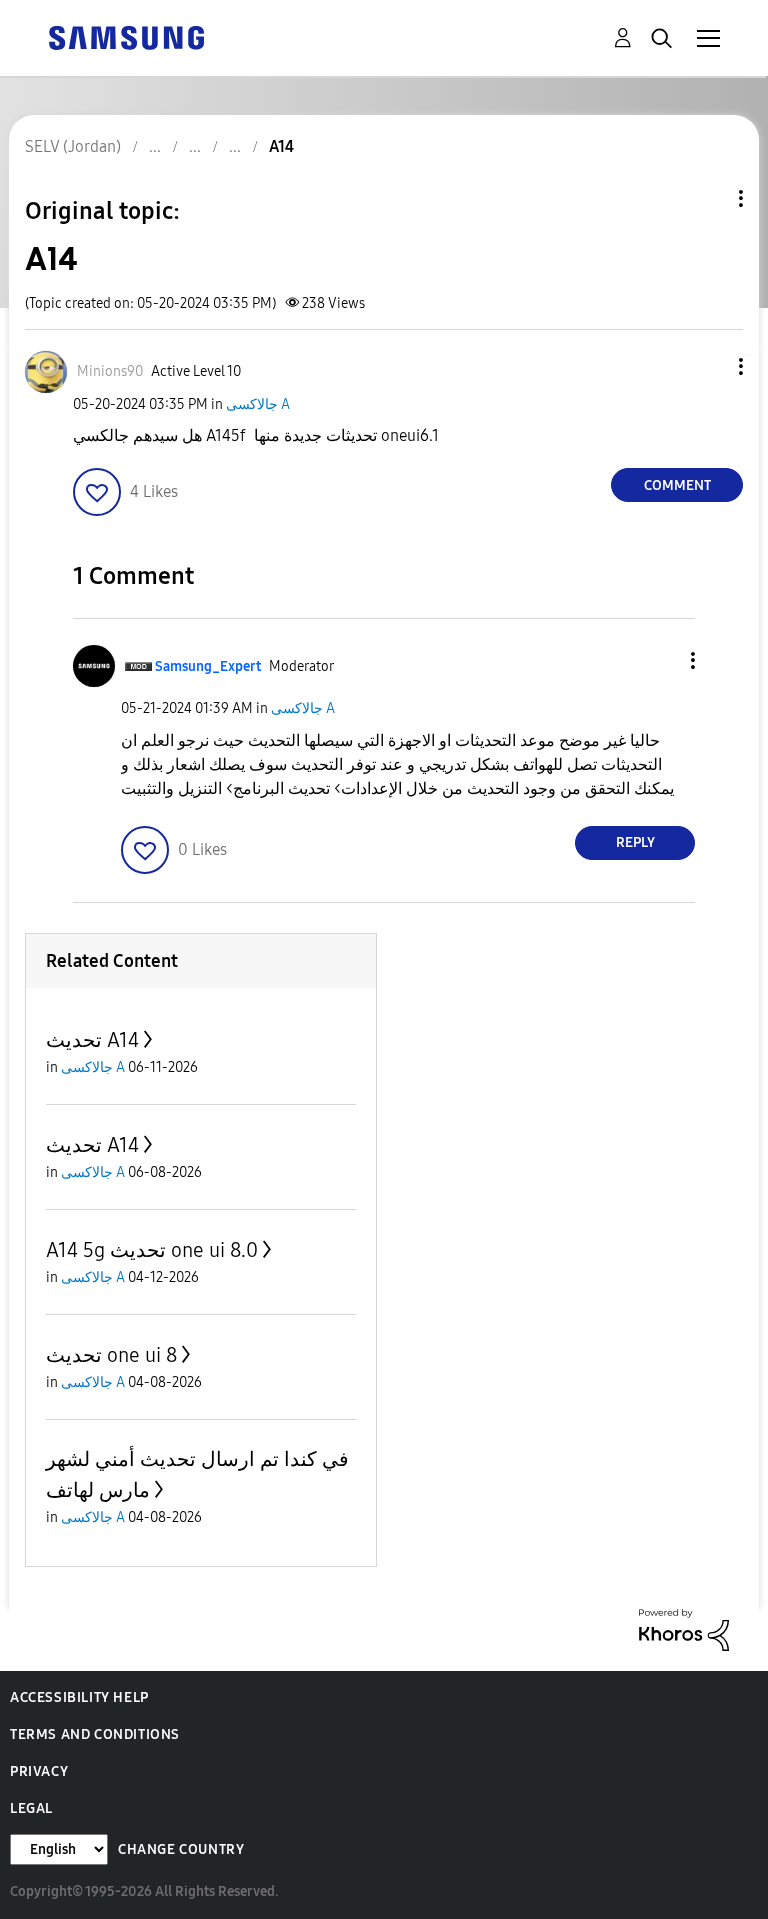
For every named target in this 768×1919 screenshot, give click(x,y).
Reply (635, 842)
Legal (31, 1808)
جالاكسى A (258, 404)
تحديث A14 (92, 1040)
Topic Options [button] (707, 198)
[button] (708, 366)
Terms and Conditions (95, 1734)
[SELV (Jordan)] (126, 36)
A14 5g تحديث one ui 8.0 (152, 1250)
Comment (677, 485)
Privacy (39, 1771)
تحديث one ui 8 (111, 1355)
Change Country (181, 1849)
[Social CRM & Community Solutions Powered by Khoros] (684, 1628)
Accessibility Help (79, 1697)
